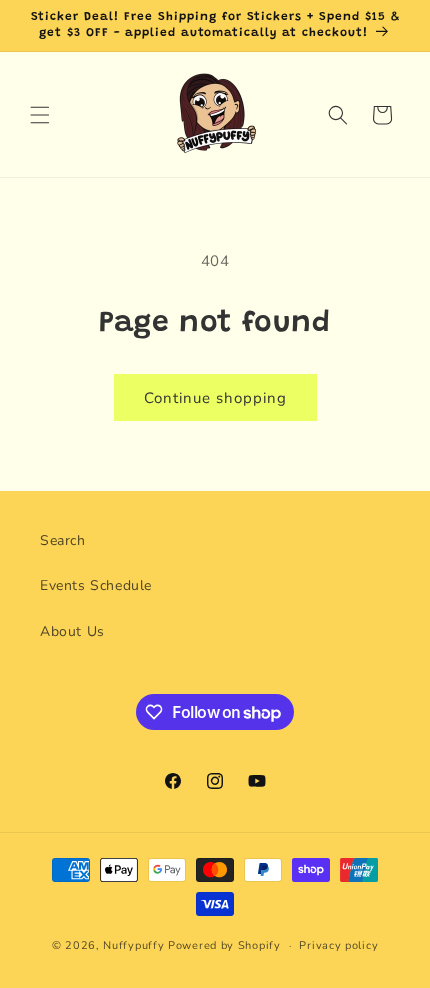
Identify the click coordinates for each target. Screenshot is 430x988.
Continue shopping (215, 398)
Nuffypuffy (133, 945)
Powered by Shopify (224, 945)
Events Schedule (96, 585)
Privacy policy (338, 945)
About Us (72, 631)
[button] (40, 115)
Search (63, 540)
